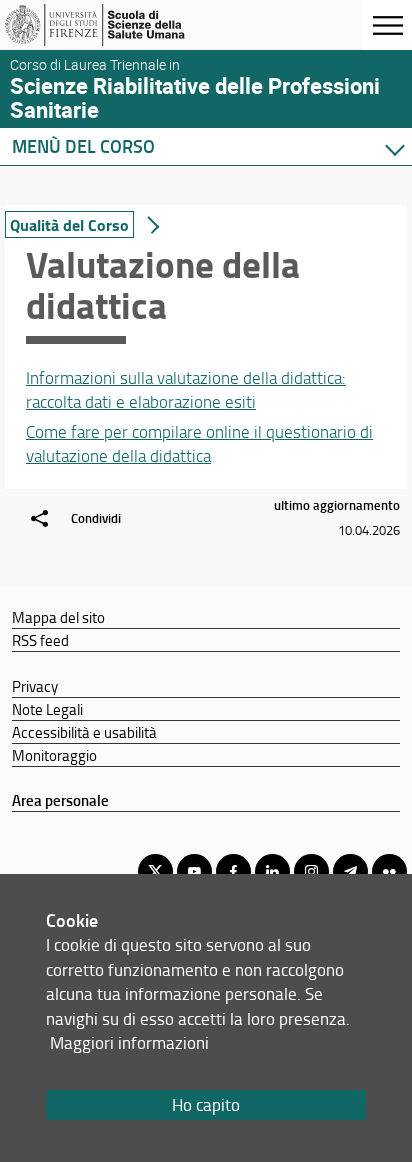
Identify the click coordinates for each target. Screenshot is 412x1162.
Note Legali (47, 709)
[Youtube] (194, 871)
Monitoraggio (54, 755)
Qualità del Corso (69, 224)
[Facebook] (233, 871)
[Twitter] (155, 871)
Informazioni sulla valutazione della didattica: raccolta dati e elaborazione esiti (186, 389)
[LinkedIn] (272, 871)
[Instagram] (311, 871)
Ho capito (206, 1104)
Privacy (35, 686)
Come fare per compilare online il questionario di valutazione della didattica (199, 443)
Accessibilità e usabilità (84, 732)
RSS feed (40, 640)
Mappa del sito (58, 617)
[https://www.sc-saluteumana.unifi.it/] (113, 25)
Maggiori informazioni (129, 1042)
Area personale (60, 800)
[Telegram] (350, 871)
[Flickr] (389, 871)
